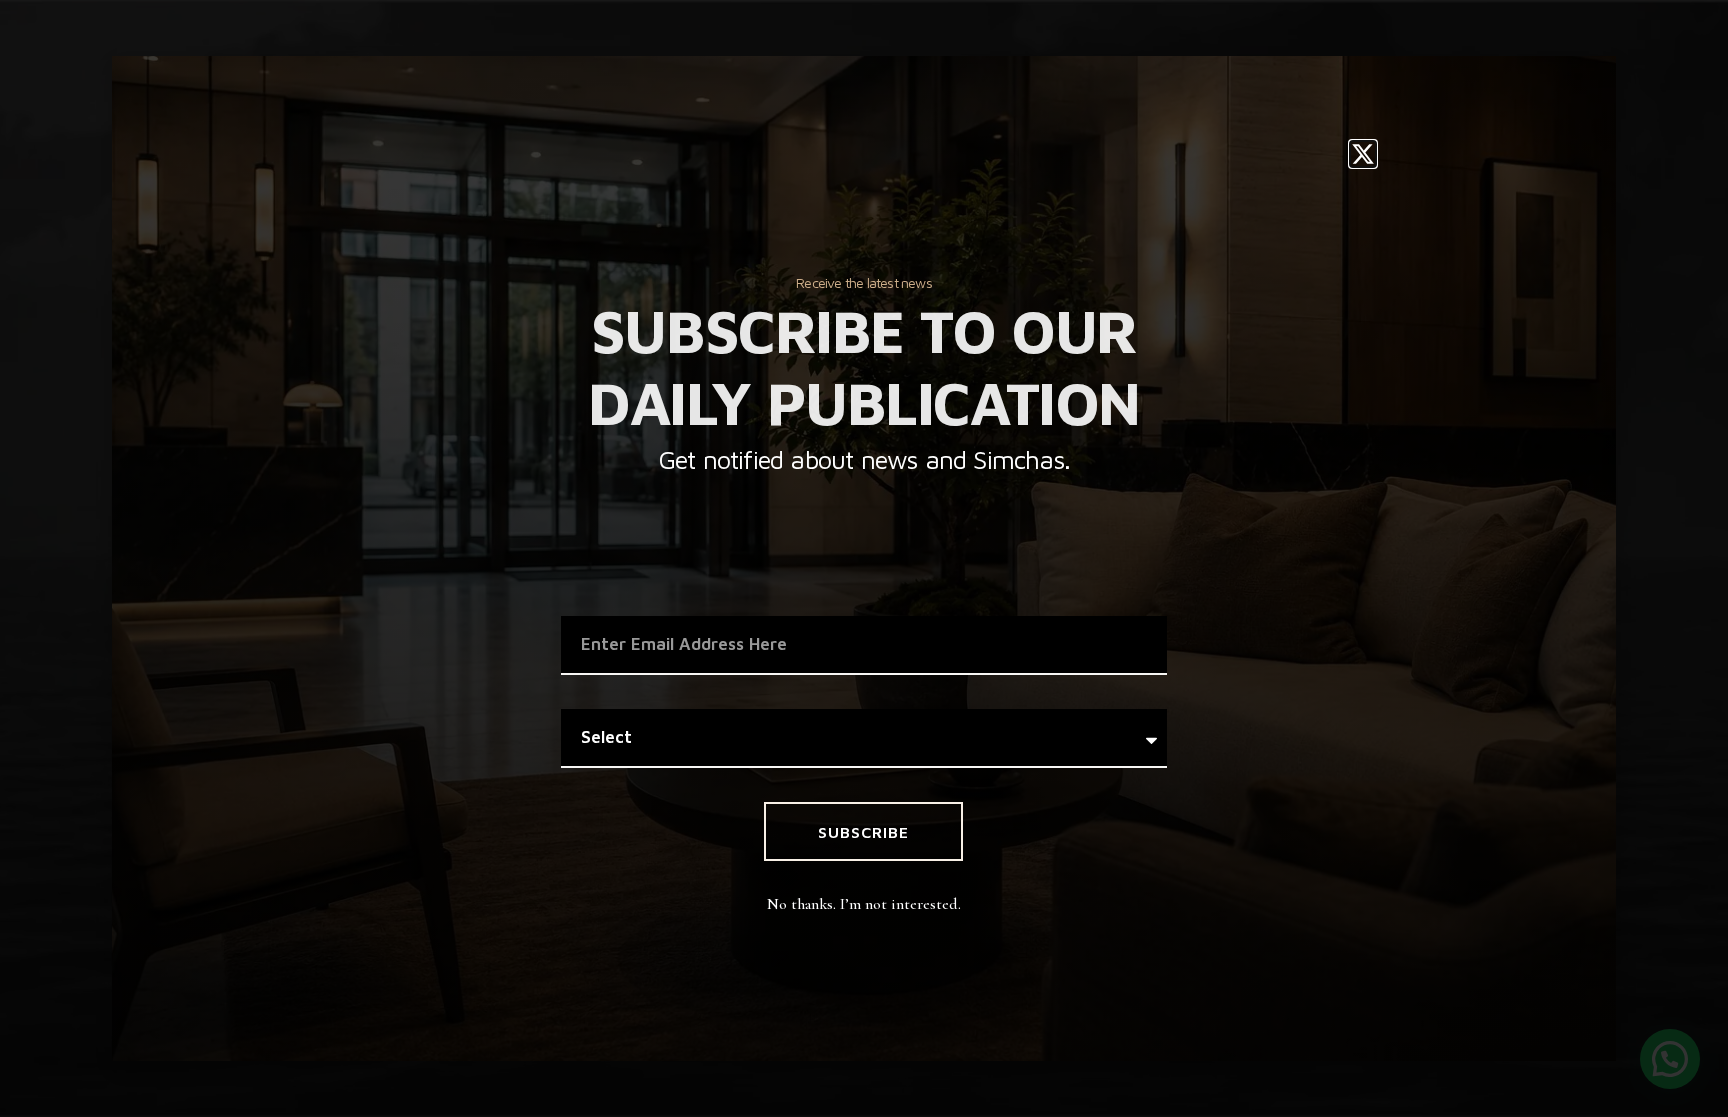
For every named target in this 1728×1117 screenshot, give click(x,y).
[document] (864, 558)
